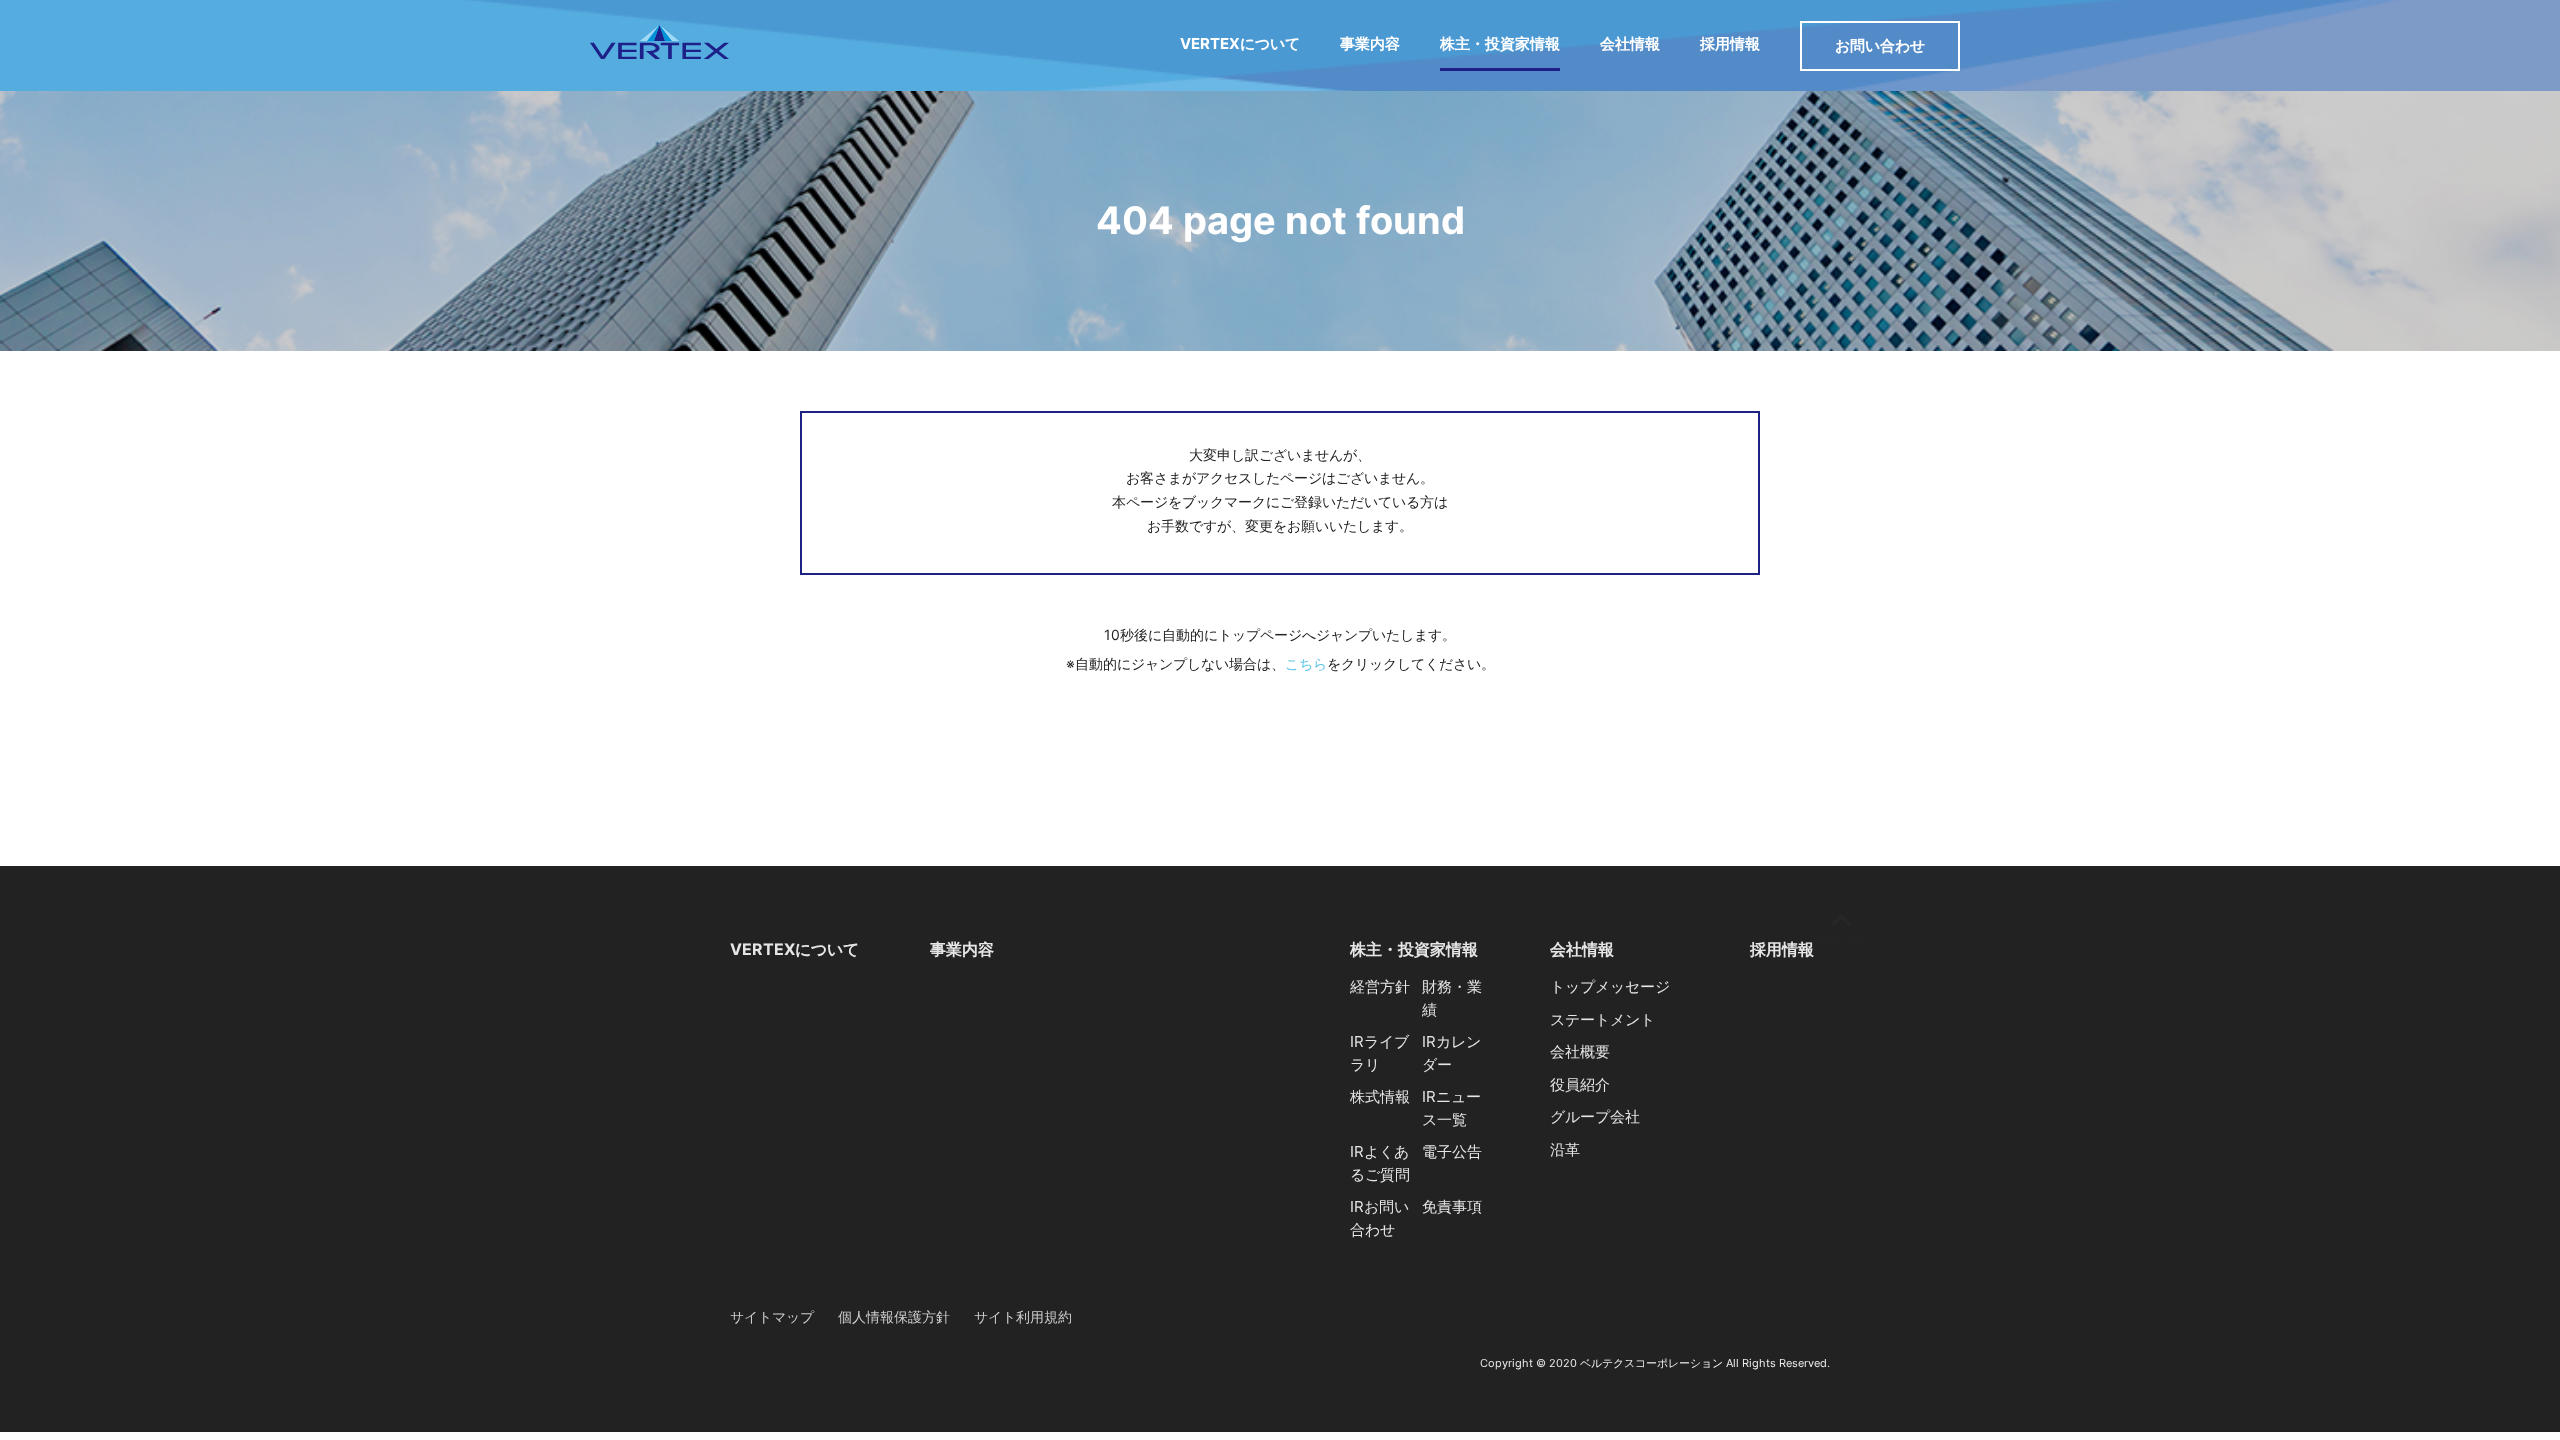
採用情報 (1730, 43)
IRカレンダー (1451, 1053)
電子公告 (1452, 1151)
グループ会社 (1595, 1116)
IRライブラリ (1379, 1053)
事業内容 (1370, 43)
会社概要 (1580, 1051)
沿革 (1565, 1149)
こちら (1306, 663)
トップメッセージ (1610, 986)
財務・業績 (1452, 998)
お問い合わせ (1880, 45)
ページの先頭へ (1841, 929)
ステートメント (1602, 1019)
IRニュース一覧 (1451, 1108)
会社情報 (1630, 43)
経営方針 (1380, 986)
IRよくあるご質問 (1380, 1163)
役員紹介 (1580, 1084)
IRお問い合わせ (1379, 1218)
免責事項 (1452, 1206)
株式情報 (1380, 1096)
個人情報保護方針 (894, 1316)
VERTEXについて (1240, 43)
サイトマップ (772, 1316)
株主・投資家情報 (1500, 43)
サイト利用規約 (1023, 1316)
